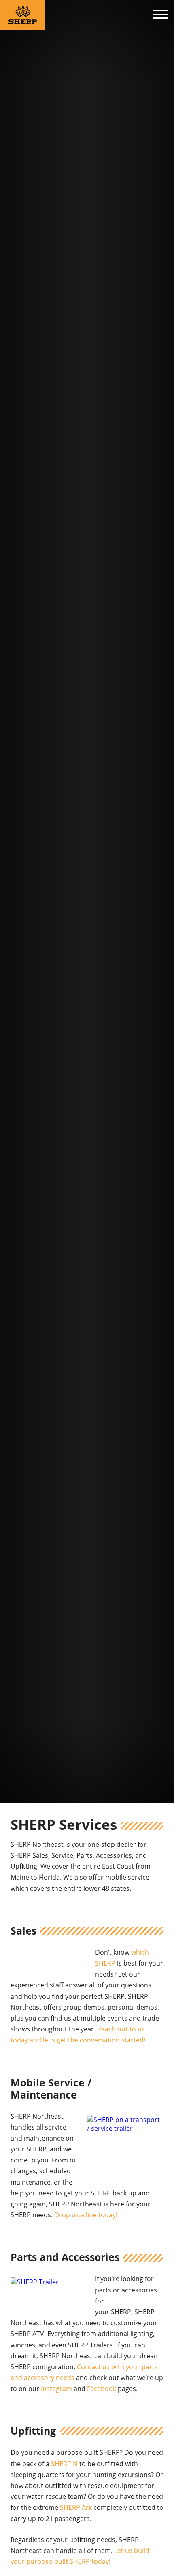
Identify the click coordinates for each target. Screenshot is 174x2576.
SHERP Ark (76, 2507)
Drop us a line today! (86, 2215)
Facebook (102, 2389)
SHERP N (64, 2464)
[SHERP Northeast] (25, 15)
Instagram (56, 2389)
